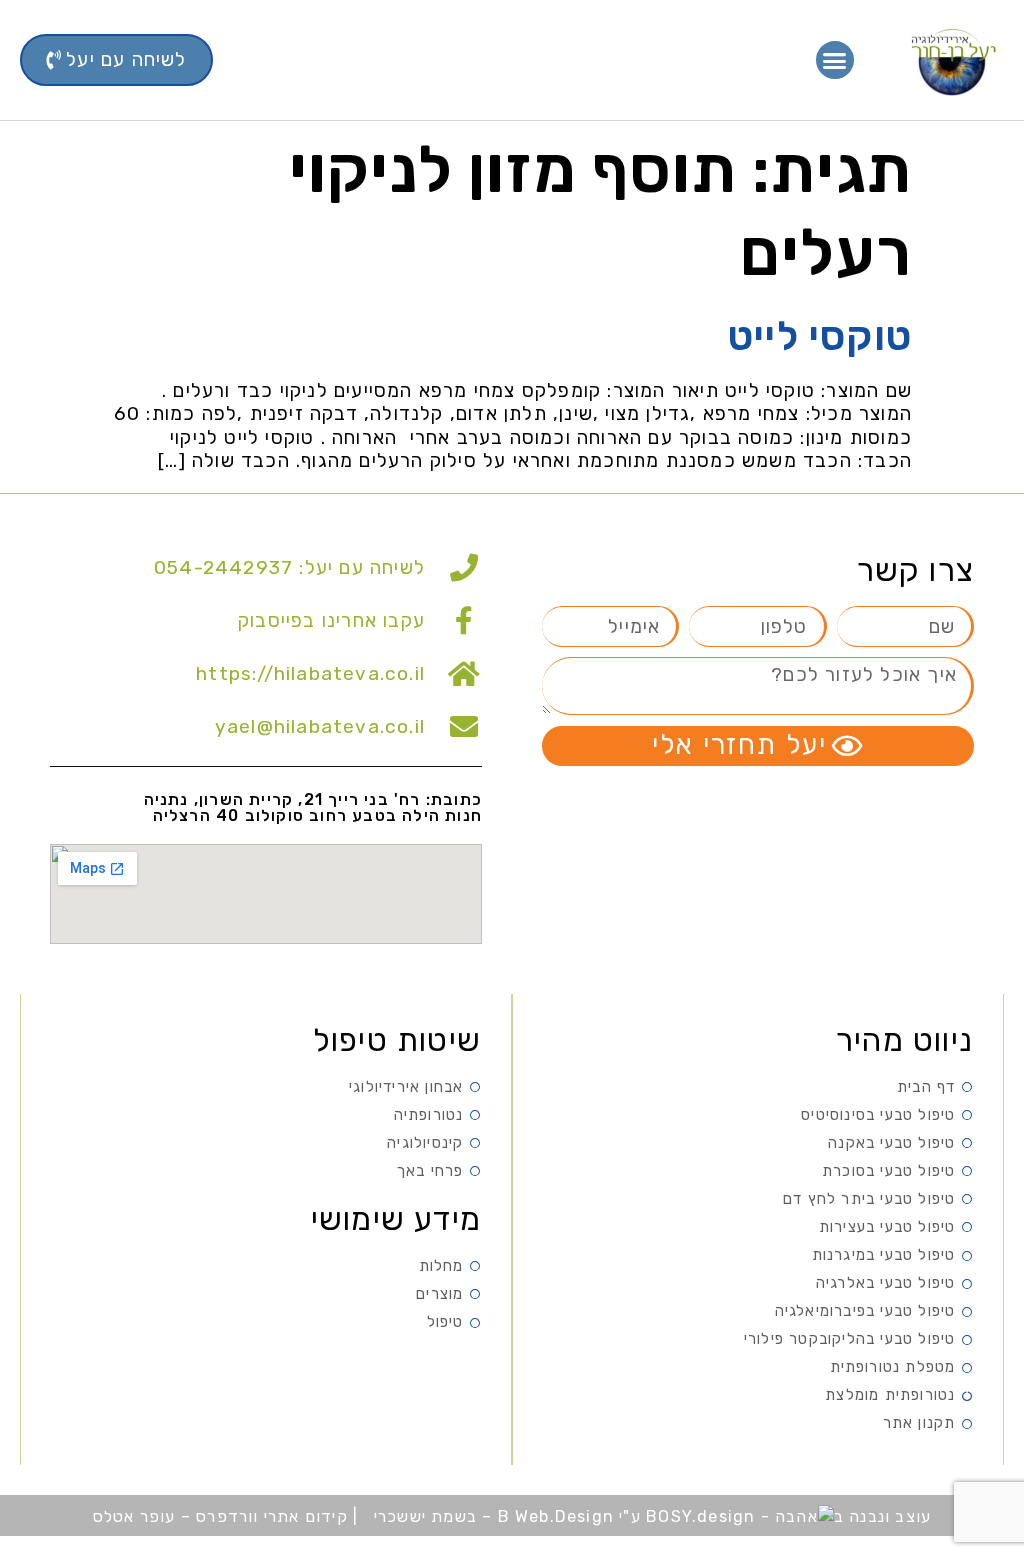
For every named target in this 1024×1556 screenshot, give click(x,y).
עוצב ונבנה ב (882, 1516)
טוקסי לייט (820, 336)
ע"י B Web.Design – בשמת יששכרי (507, 1516)
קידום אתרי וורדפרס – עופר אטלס (223, 1516)
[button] (835, 60)
